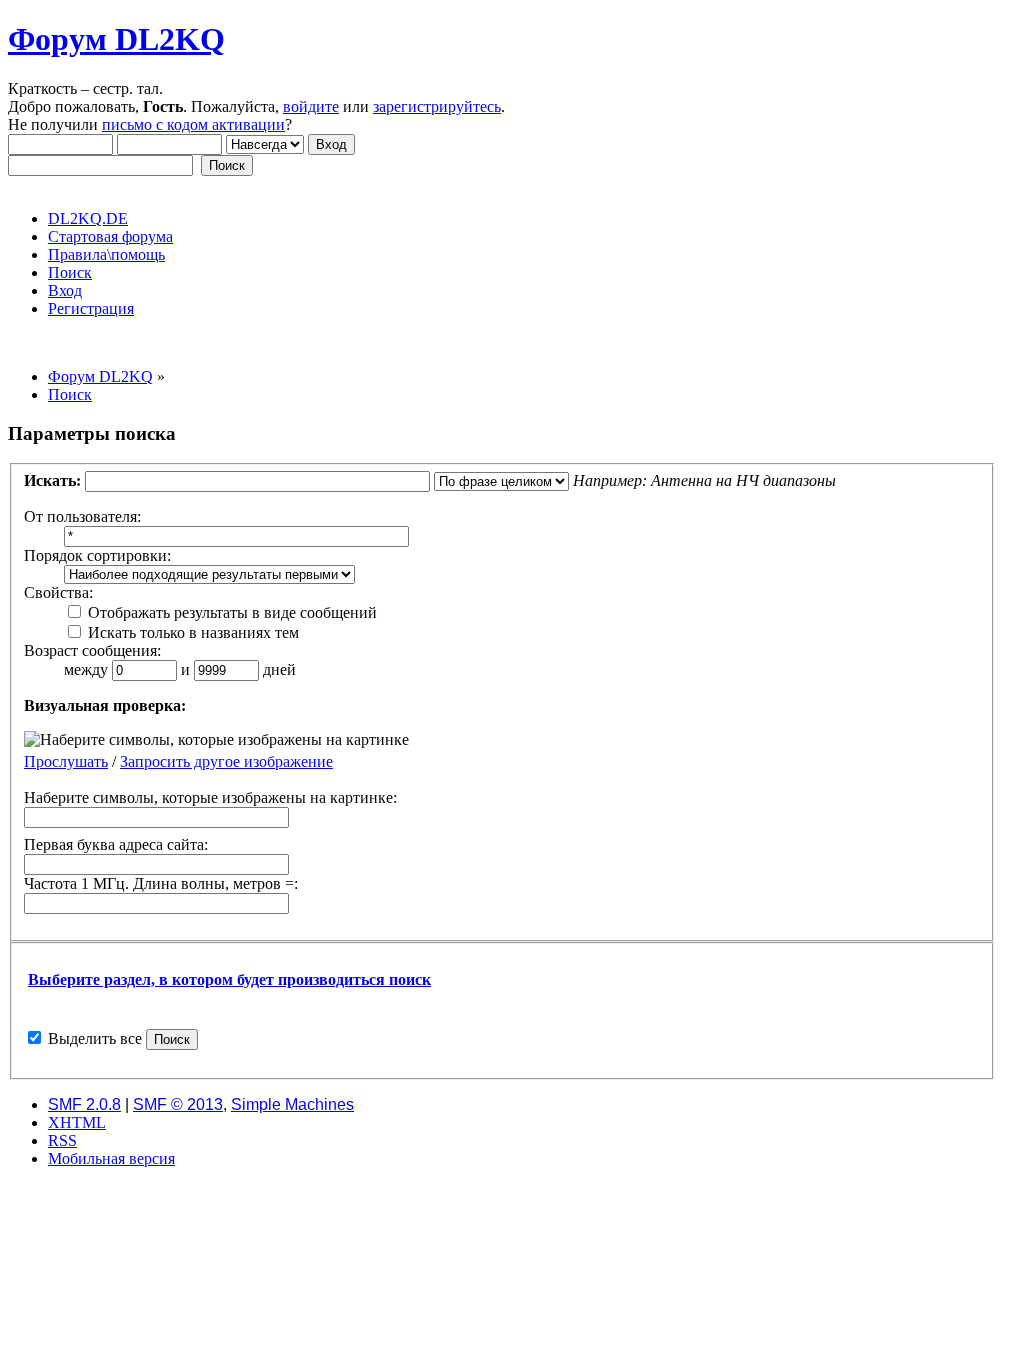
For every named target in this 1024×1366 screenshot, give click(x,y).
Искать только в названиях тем (191, 632)
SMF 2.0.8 (84, 1104)
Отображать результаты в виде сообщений (230, 612)
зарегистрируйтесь (437, 106)
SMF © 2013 (178, 1104)
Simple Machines (292, 1104)
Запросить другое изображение (226, 761)
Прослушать (66, 761)
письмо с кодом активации (193, 124)
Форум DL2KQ (116, 39)
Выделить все (95, 1038)
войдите (311, 106)
